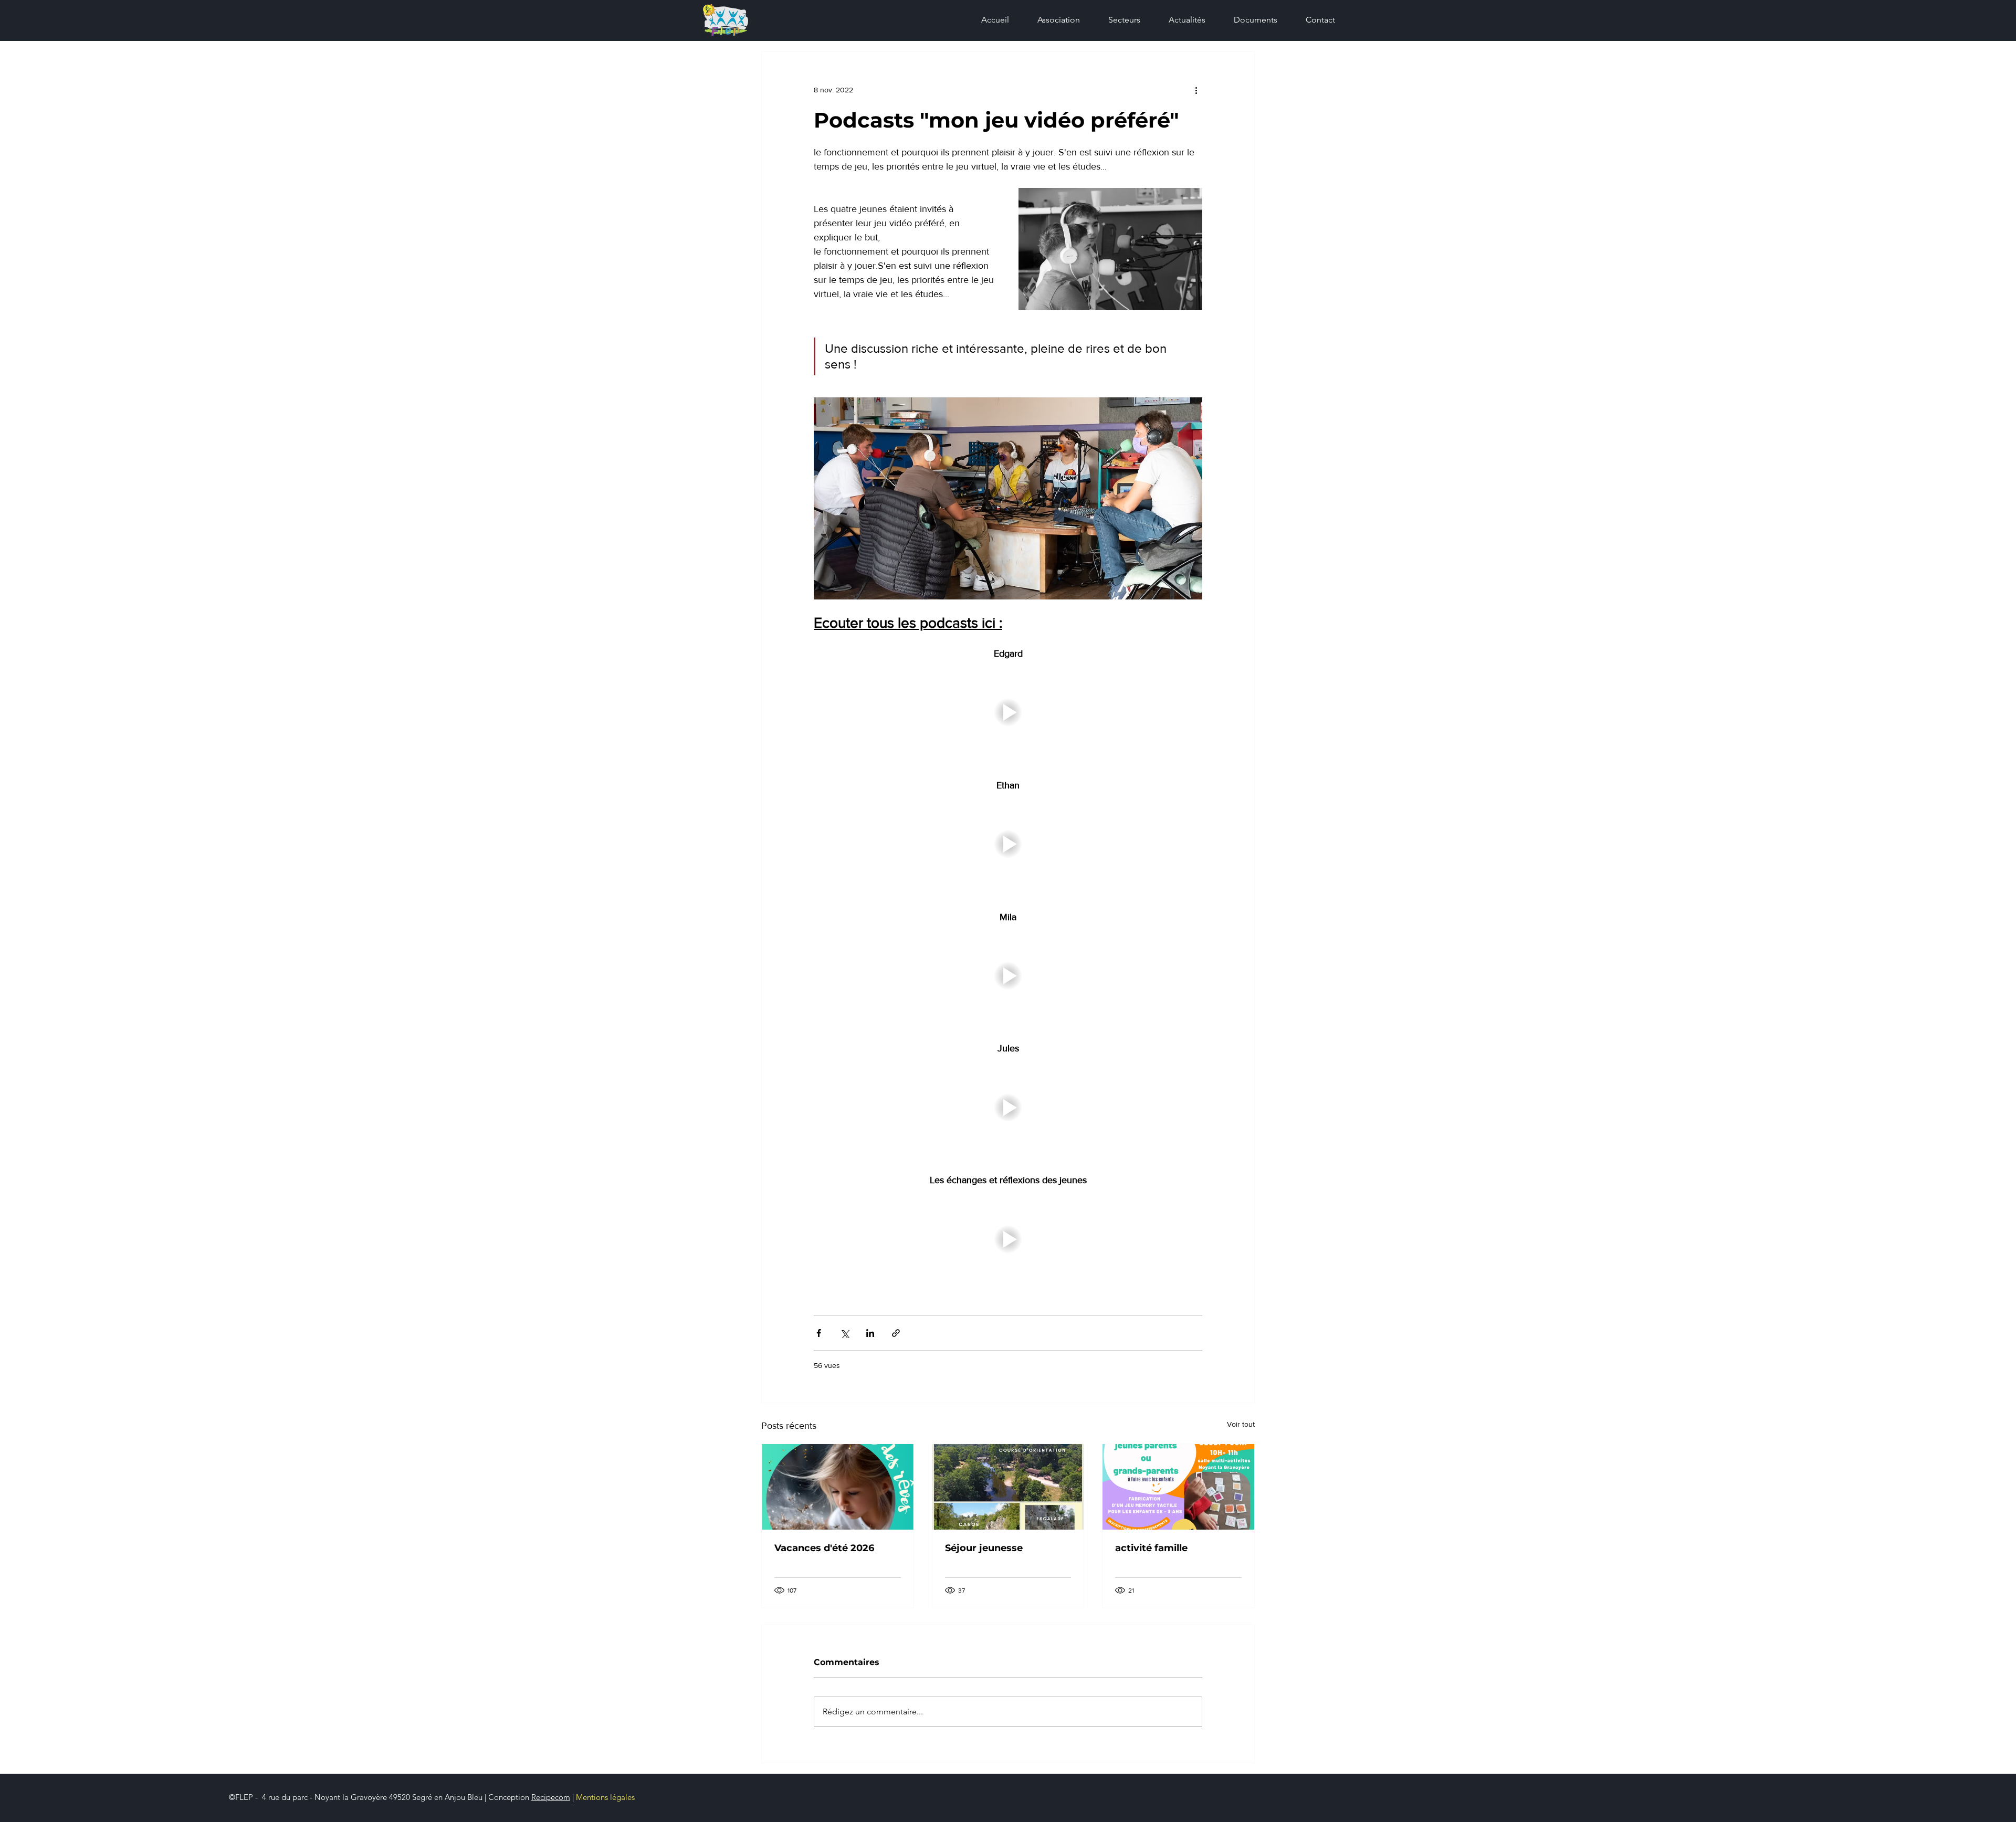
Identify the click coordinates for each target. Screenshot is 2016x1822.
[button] (1118, 20)
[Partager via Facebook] (819, 1333)
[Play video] (1008, 713)
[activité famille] (1178, 1487)
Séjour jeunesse (984, 1548)
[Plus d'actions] (1196, 90)
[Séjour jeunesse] (1008, 1487)
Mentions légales (605, 1797)
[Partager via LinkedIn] (870, 1333)
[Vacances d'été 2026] (838, 1487)
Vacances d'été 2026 (824, 1548)
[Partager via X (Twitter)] (844, 1333)
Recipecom (551, 1797)
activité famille (1151, 1548)
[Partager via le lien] (896, 1333)
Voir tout (1241, 1424)
